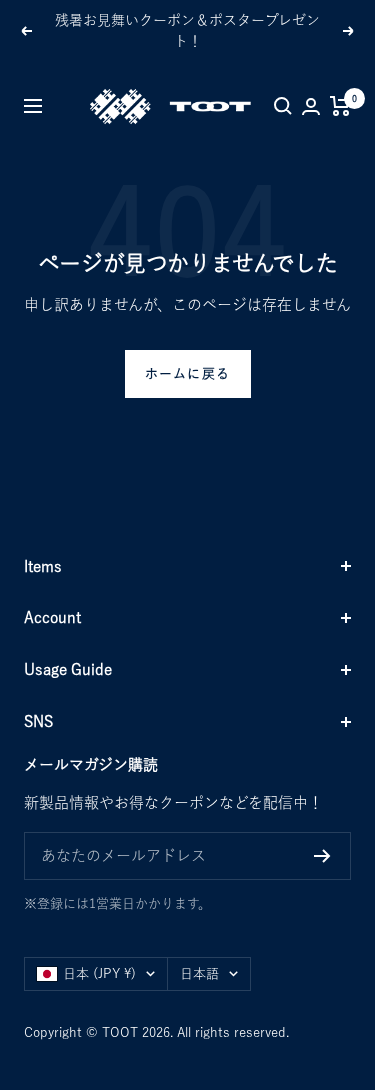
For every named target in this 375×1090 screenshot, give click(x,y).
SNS (38, 721)
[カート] (340, 106)
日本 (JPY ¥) (99, 973)
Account (52, 617)
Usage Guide (68, 669)
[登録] (322, 856)
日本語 (199, 973)
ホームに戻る (188, 373)
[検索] (283, 106)
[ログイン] (311, 106)
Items (43, 566)
